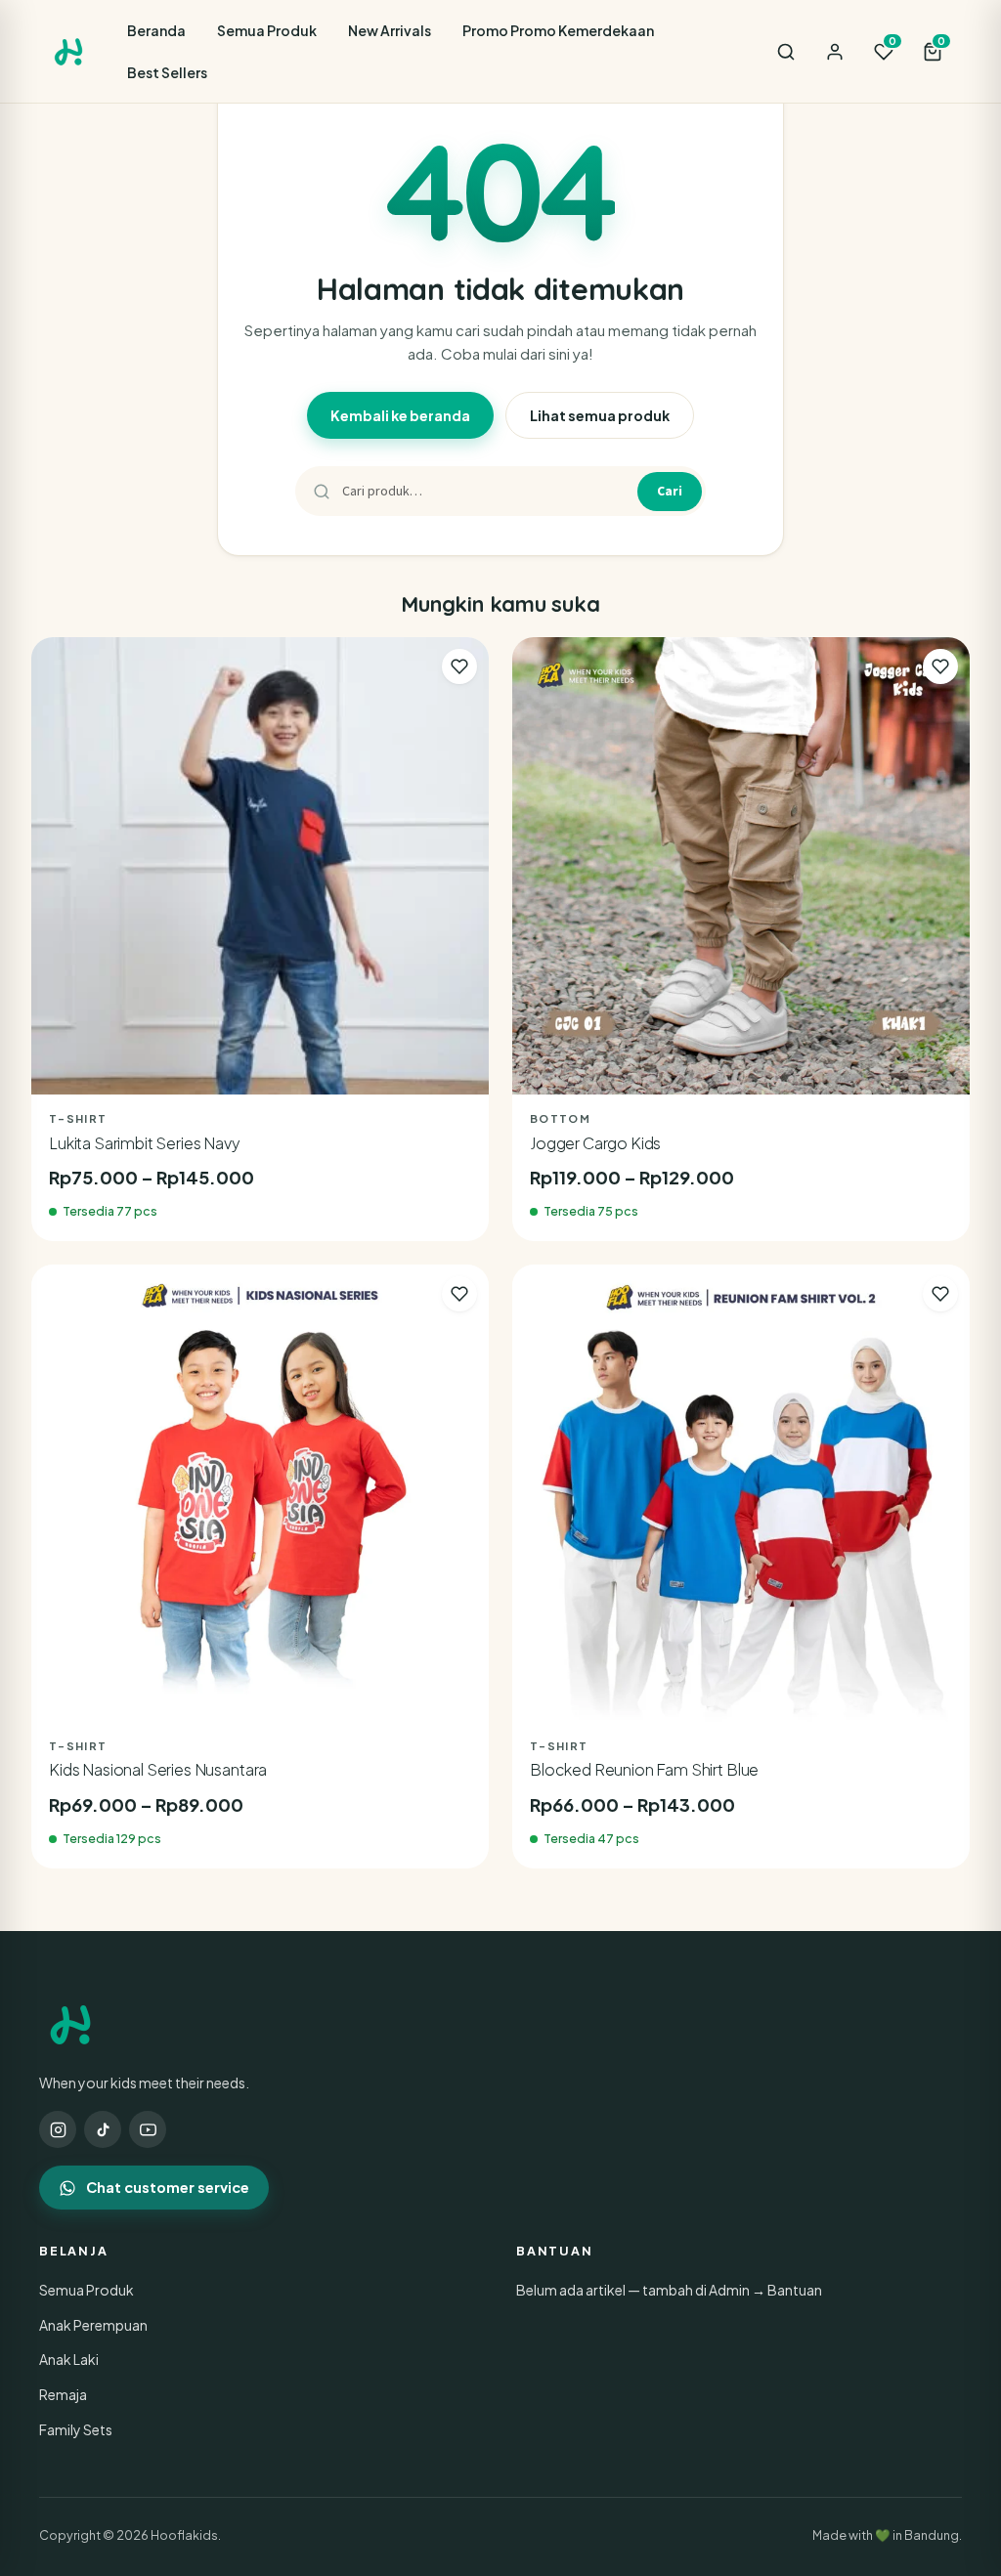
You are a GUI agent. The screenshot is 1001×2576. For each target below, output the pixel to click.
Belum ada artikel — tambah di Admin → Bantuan (669, 2290)
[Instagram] (58, 2129)
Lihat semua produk (600, 415)
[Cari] (786, 52)
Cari (670, 491)
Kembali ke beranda (400, 415)
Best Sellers (167, 72)
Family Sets (76, 2429)
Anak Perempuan (93, 2325)
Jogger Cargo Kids (595, 1143)
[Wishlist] (459, 666)
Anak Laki (69, 2359)
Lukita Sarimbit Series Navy (145, 1143)
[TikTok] (103, 2129)
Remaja (63, 2394)
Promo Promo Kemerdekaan (558, 30)
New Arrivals (390, 30)
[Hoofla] (68, 52)
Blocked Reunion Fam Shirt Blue (644, 1769)
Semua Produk (267, 30)
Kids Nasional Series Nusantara (158, 1769)
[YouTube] (148, 2129)
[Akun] (835, 52)
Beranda (156, 30)
